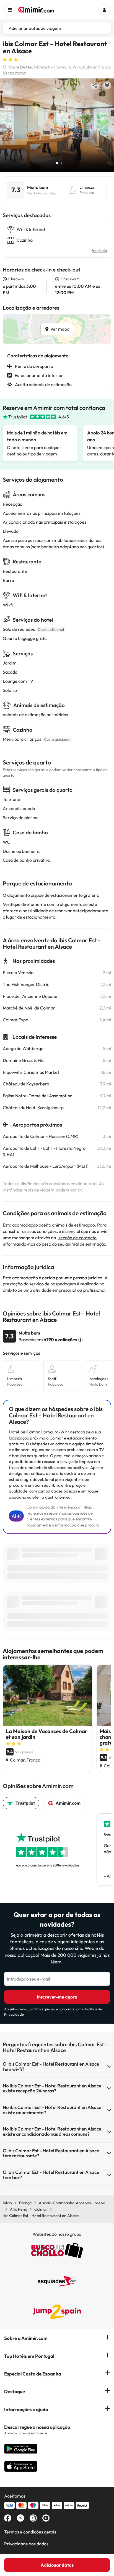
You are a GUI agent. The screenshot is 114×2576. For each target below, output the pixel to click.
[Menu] (10, 10)
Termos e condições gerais (30, 2532)
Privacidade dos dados (26, 2544)
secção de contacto (77, 1238)
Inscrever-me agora (57, 1997)
